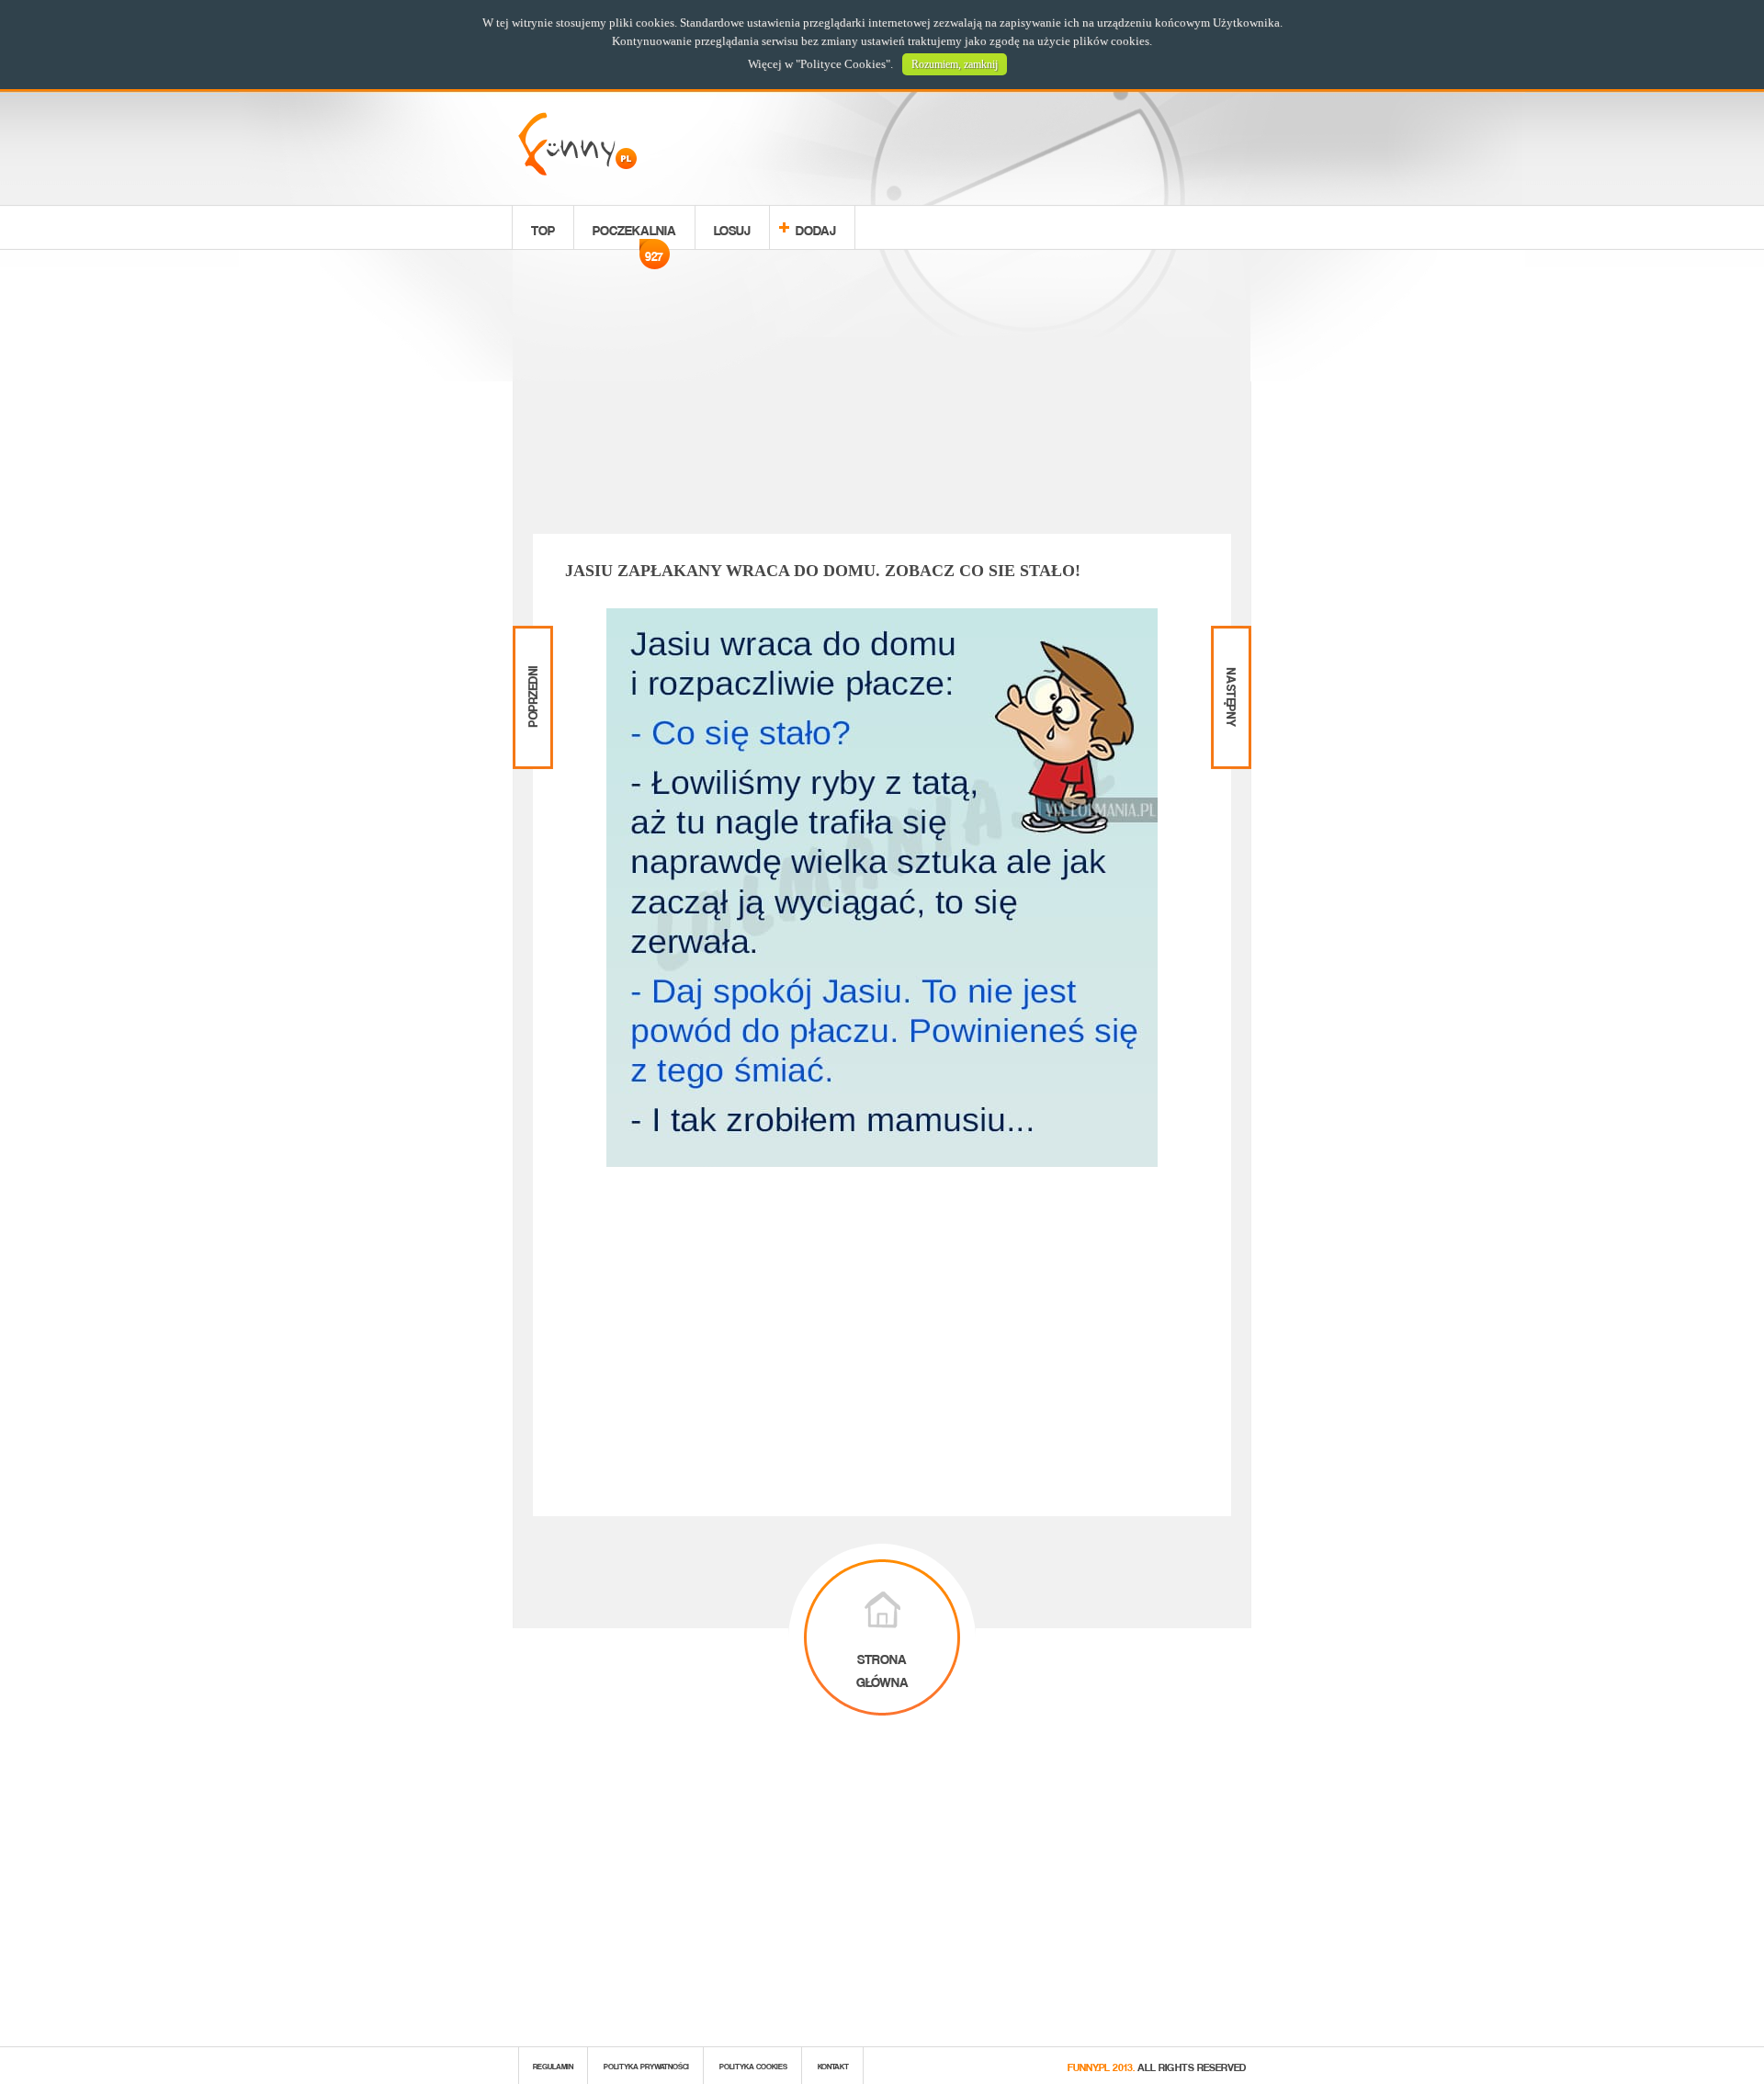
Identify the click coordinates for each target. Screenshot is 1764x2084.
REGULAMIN (553, 2065)
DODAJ (816, 227)
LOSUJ (732, 227)
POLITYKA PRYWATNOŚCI (646, 2065)
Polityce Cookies (843, 64)
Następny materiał (1229, 641)
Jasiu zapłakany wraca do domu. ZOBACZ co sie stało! (823, 571)
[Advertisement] (882, 395)
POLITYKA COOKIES (753, 2065)
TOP (543, 227)
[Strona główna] (577, 170)
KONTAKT (833, 2065)
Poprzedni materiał (531, 641)
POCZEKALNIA (634, 232)
